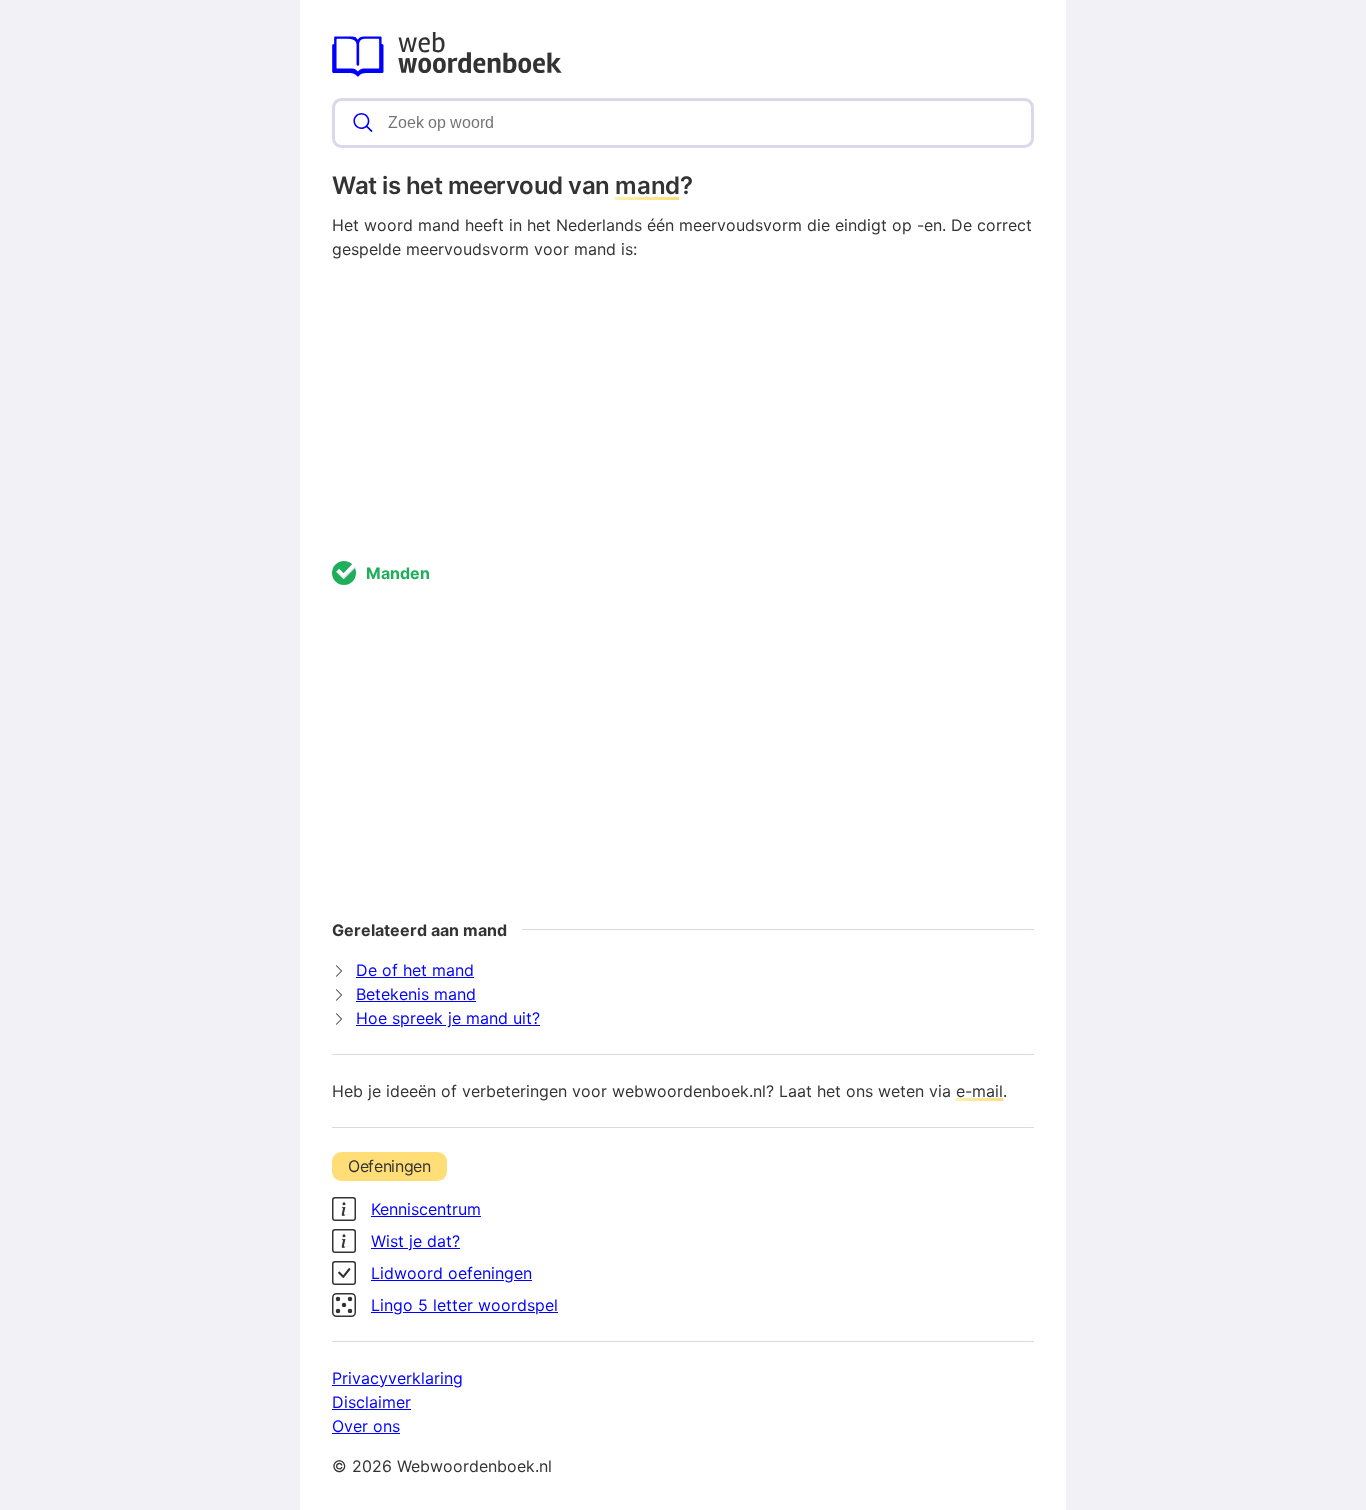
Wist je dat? (415, 1241)
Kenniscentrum (426, 1209)
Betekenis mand (416, 994)
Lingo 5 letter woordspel (464, 1305)
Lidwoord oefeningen (451, 1273)
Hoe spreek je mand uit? (448, 1018)
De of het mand (415, 970)
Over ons (366, 1426)
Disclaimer (371, 1402)
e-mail (979, 1091)
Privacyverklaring (397, 1378)
